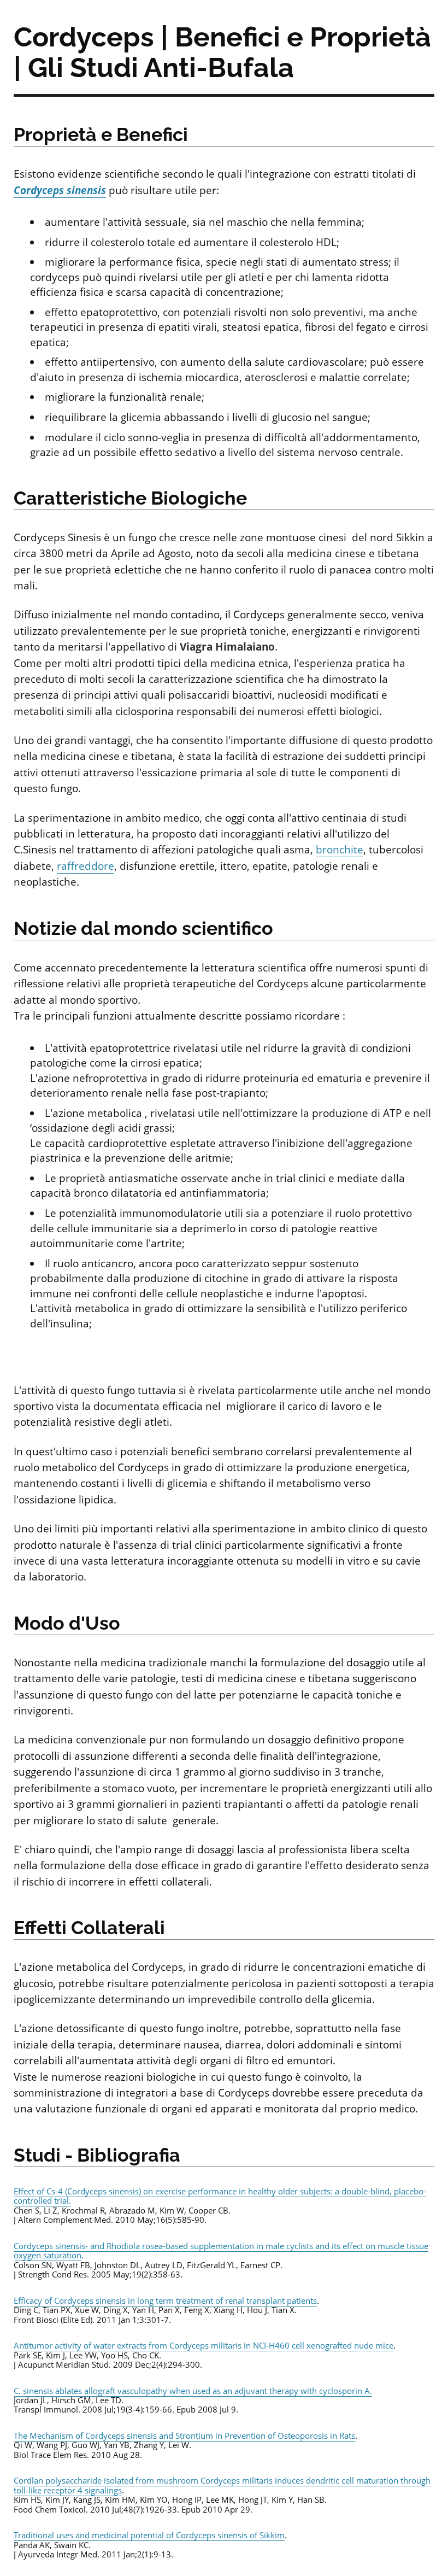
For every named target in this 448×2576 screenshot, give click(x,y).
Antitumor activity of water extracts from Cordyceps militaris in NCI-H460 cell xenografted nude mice (204, 2345)
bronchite (340, 850)
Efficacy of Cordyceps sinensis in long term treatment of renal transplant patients (165, 2300)
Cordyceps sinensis (60, 190)
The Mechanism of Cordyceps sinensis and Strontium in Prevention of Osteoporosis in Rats (184, 2436)
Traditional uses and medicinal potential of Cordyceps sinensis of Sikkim (149, 2535)
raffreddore (86, 866)
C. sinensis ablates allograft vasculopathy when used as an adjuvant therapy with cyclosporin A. (193, 2391)
